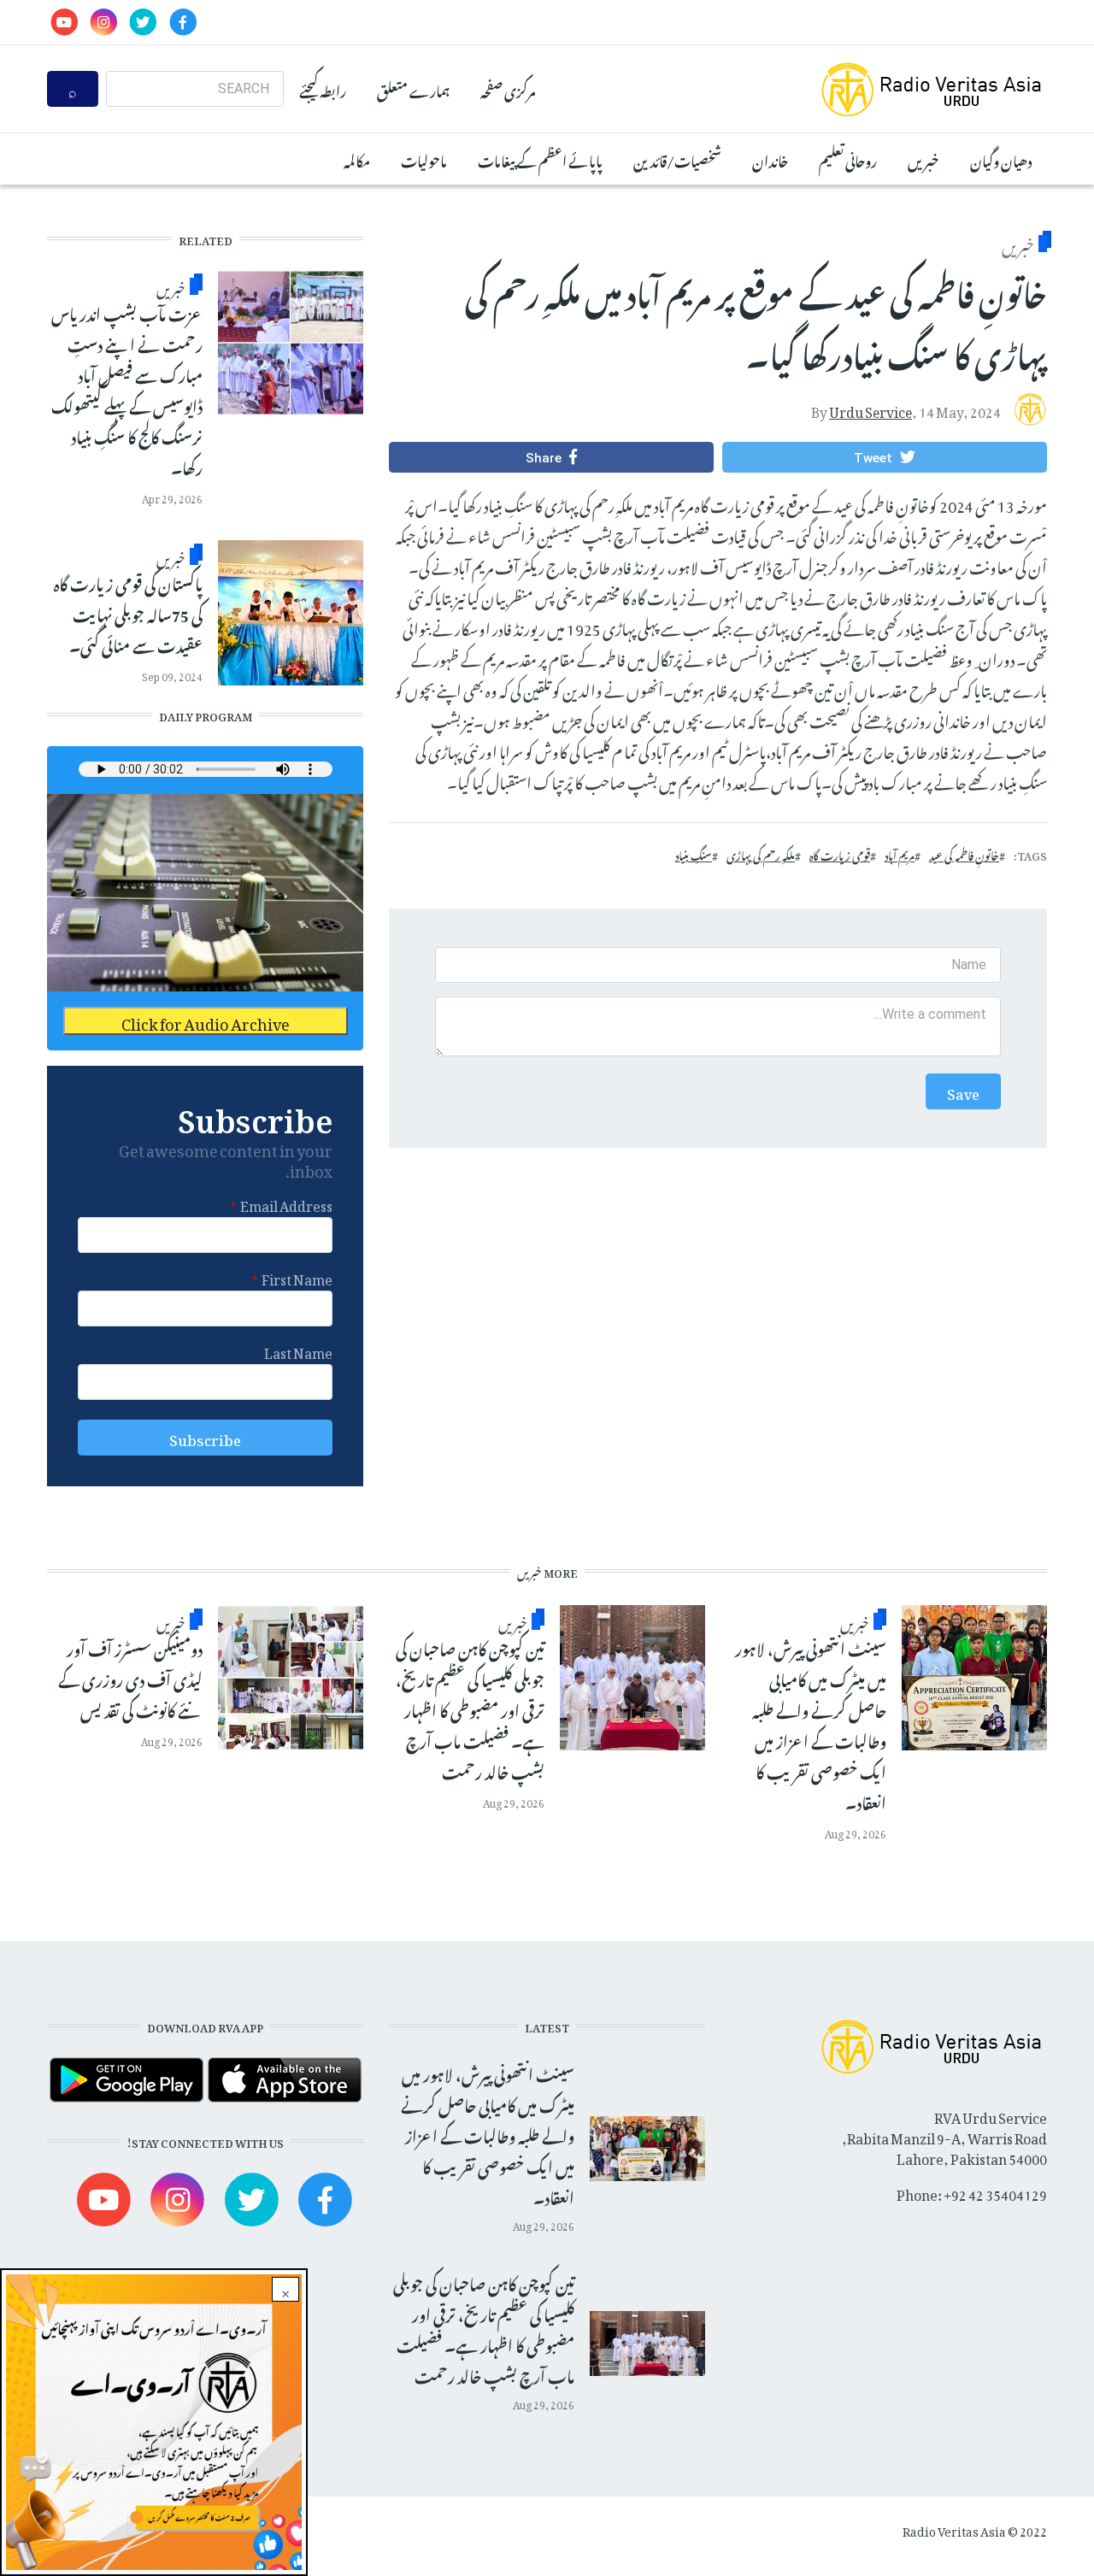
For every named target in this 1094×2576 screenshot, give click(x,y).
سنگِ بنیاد (694, 854)
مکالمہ (357, 159)
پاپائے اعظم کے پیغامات (540, 159)
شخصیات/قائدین (677, 159)
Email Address (286, 1203)
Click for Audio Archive (206, 1021)
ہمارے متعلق (413, 89)
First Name (297, 1277)
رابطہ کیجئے (323, 89)
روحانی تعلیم (848, 159)
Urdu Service (870, 409)
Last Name (298, 1350)
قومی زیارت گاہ (840, 854)
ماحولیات (424, 159)
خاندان (770, 159)
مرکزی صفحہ (508, 89)
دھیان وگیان (1001, 159)
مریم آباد (900, 854)
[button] (885, 457)
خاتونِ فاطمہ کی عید (964, 854)
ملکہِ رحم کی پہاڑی (761, 854)
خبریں (923, 159)
